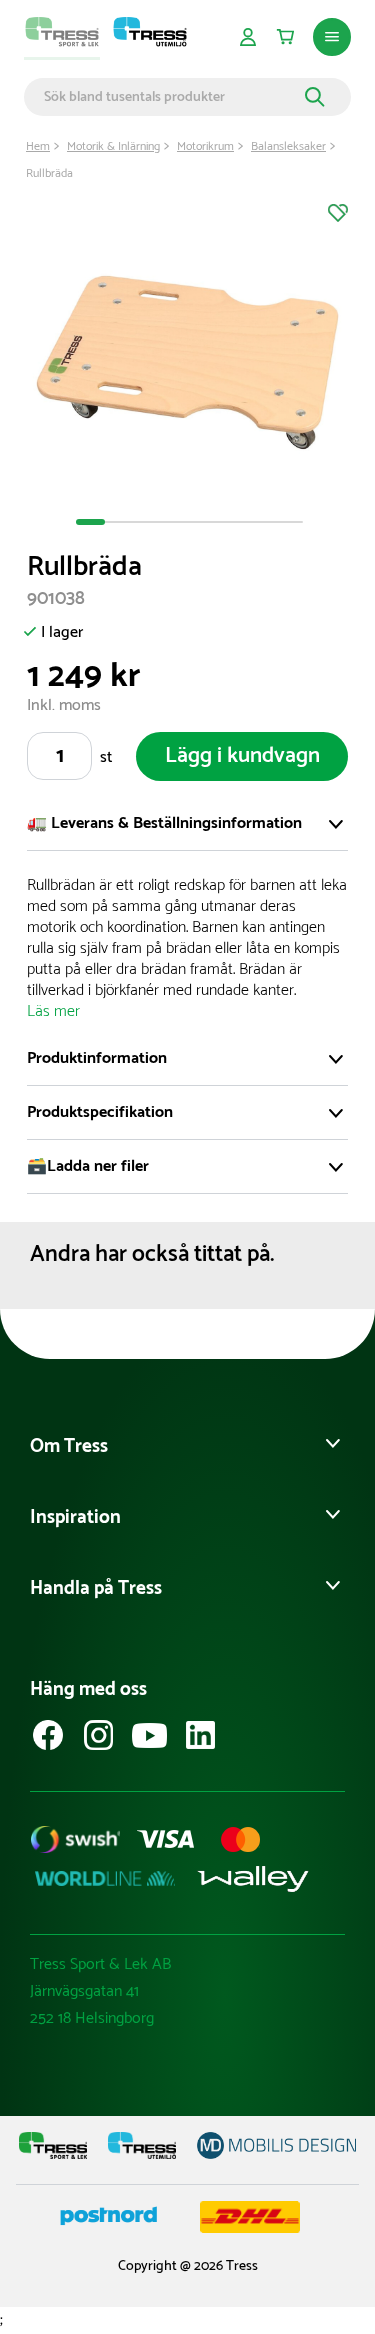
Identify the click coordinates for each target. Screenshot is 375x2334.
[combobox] (171, 97)
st (106, 757)
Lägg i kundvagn (242, 756)
